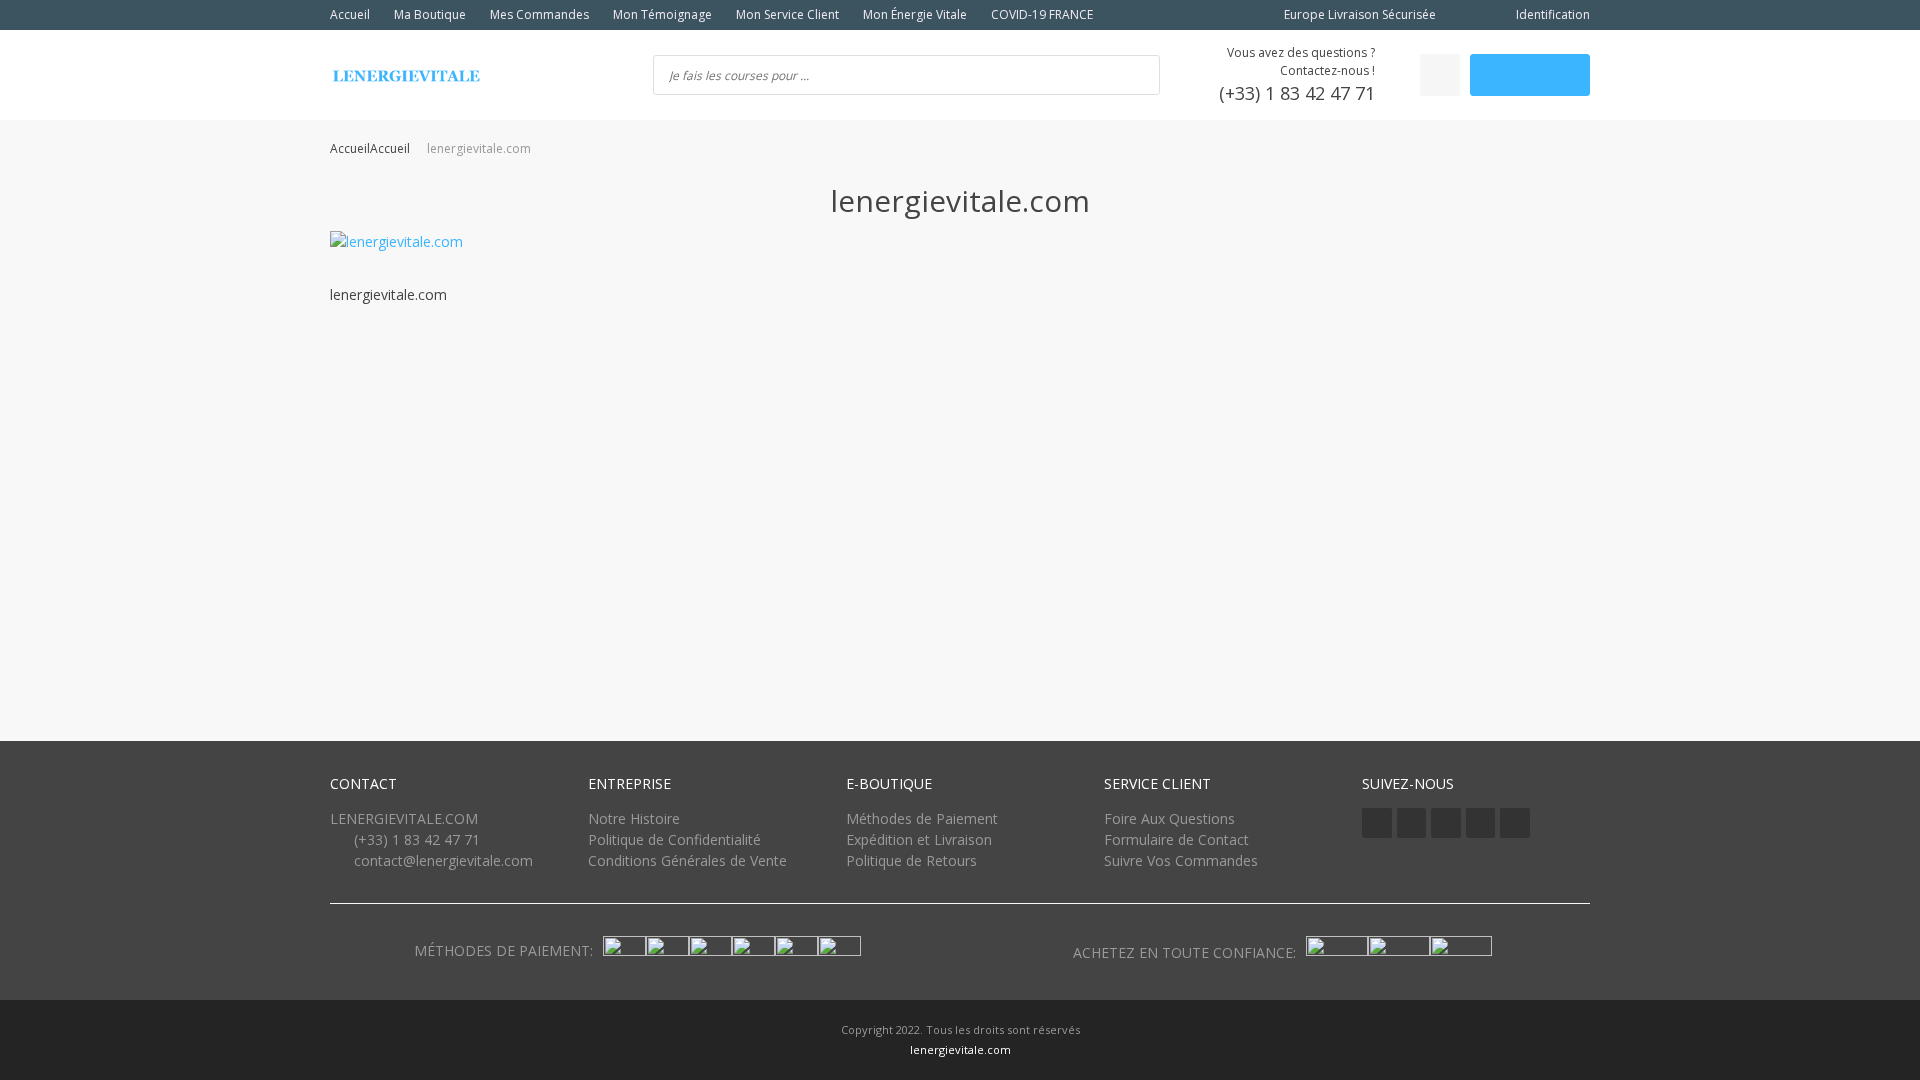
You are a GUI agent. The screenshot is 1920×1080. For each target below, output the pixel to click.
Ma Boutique (430, 14)
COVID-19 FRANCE (1042, 14)
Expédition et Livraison (919, 839)
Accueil (350, 14)
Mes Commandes (539, 14)
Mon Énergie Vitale (915, 14)
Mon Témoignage (662, 14)
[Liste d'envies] (1440, 75)
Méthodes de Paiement (922, 818)
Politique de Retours (911, 860)
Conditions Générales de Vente (687, 860)
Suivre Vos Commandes (1181, 860)
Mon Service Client (787, 14)
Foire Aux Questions (1169, 818)
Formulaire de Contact (1176, 839)
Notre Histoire (634, 818)
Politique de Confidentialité (674, 839)
